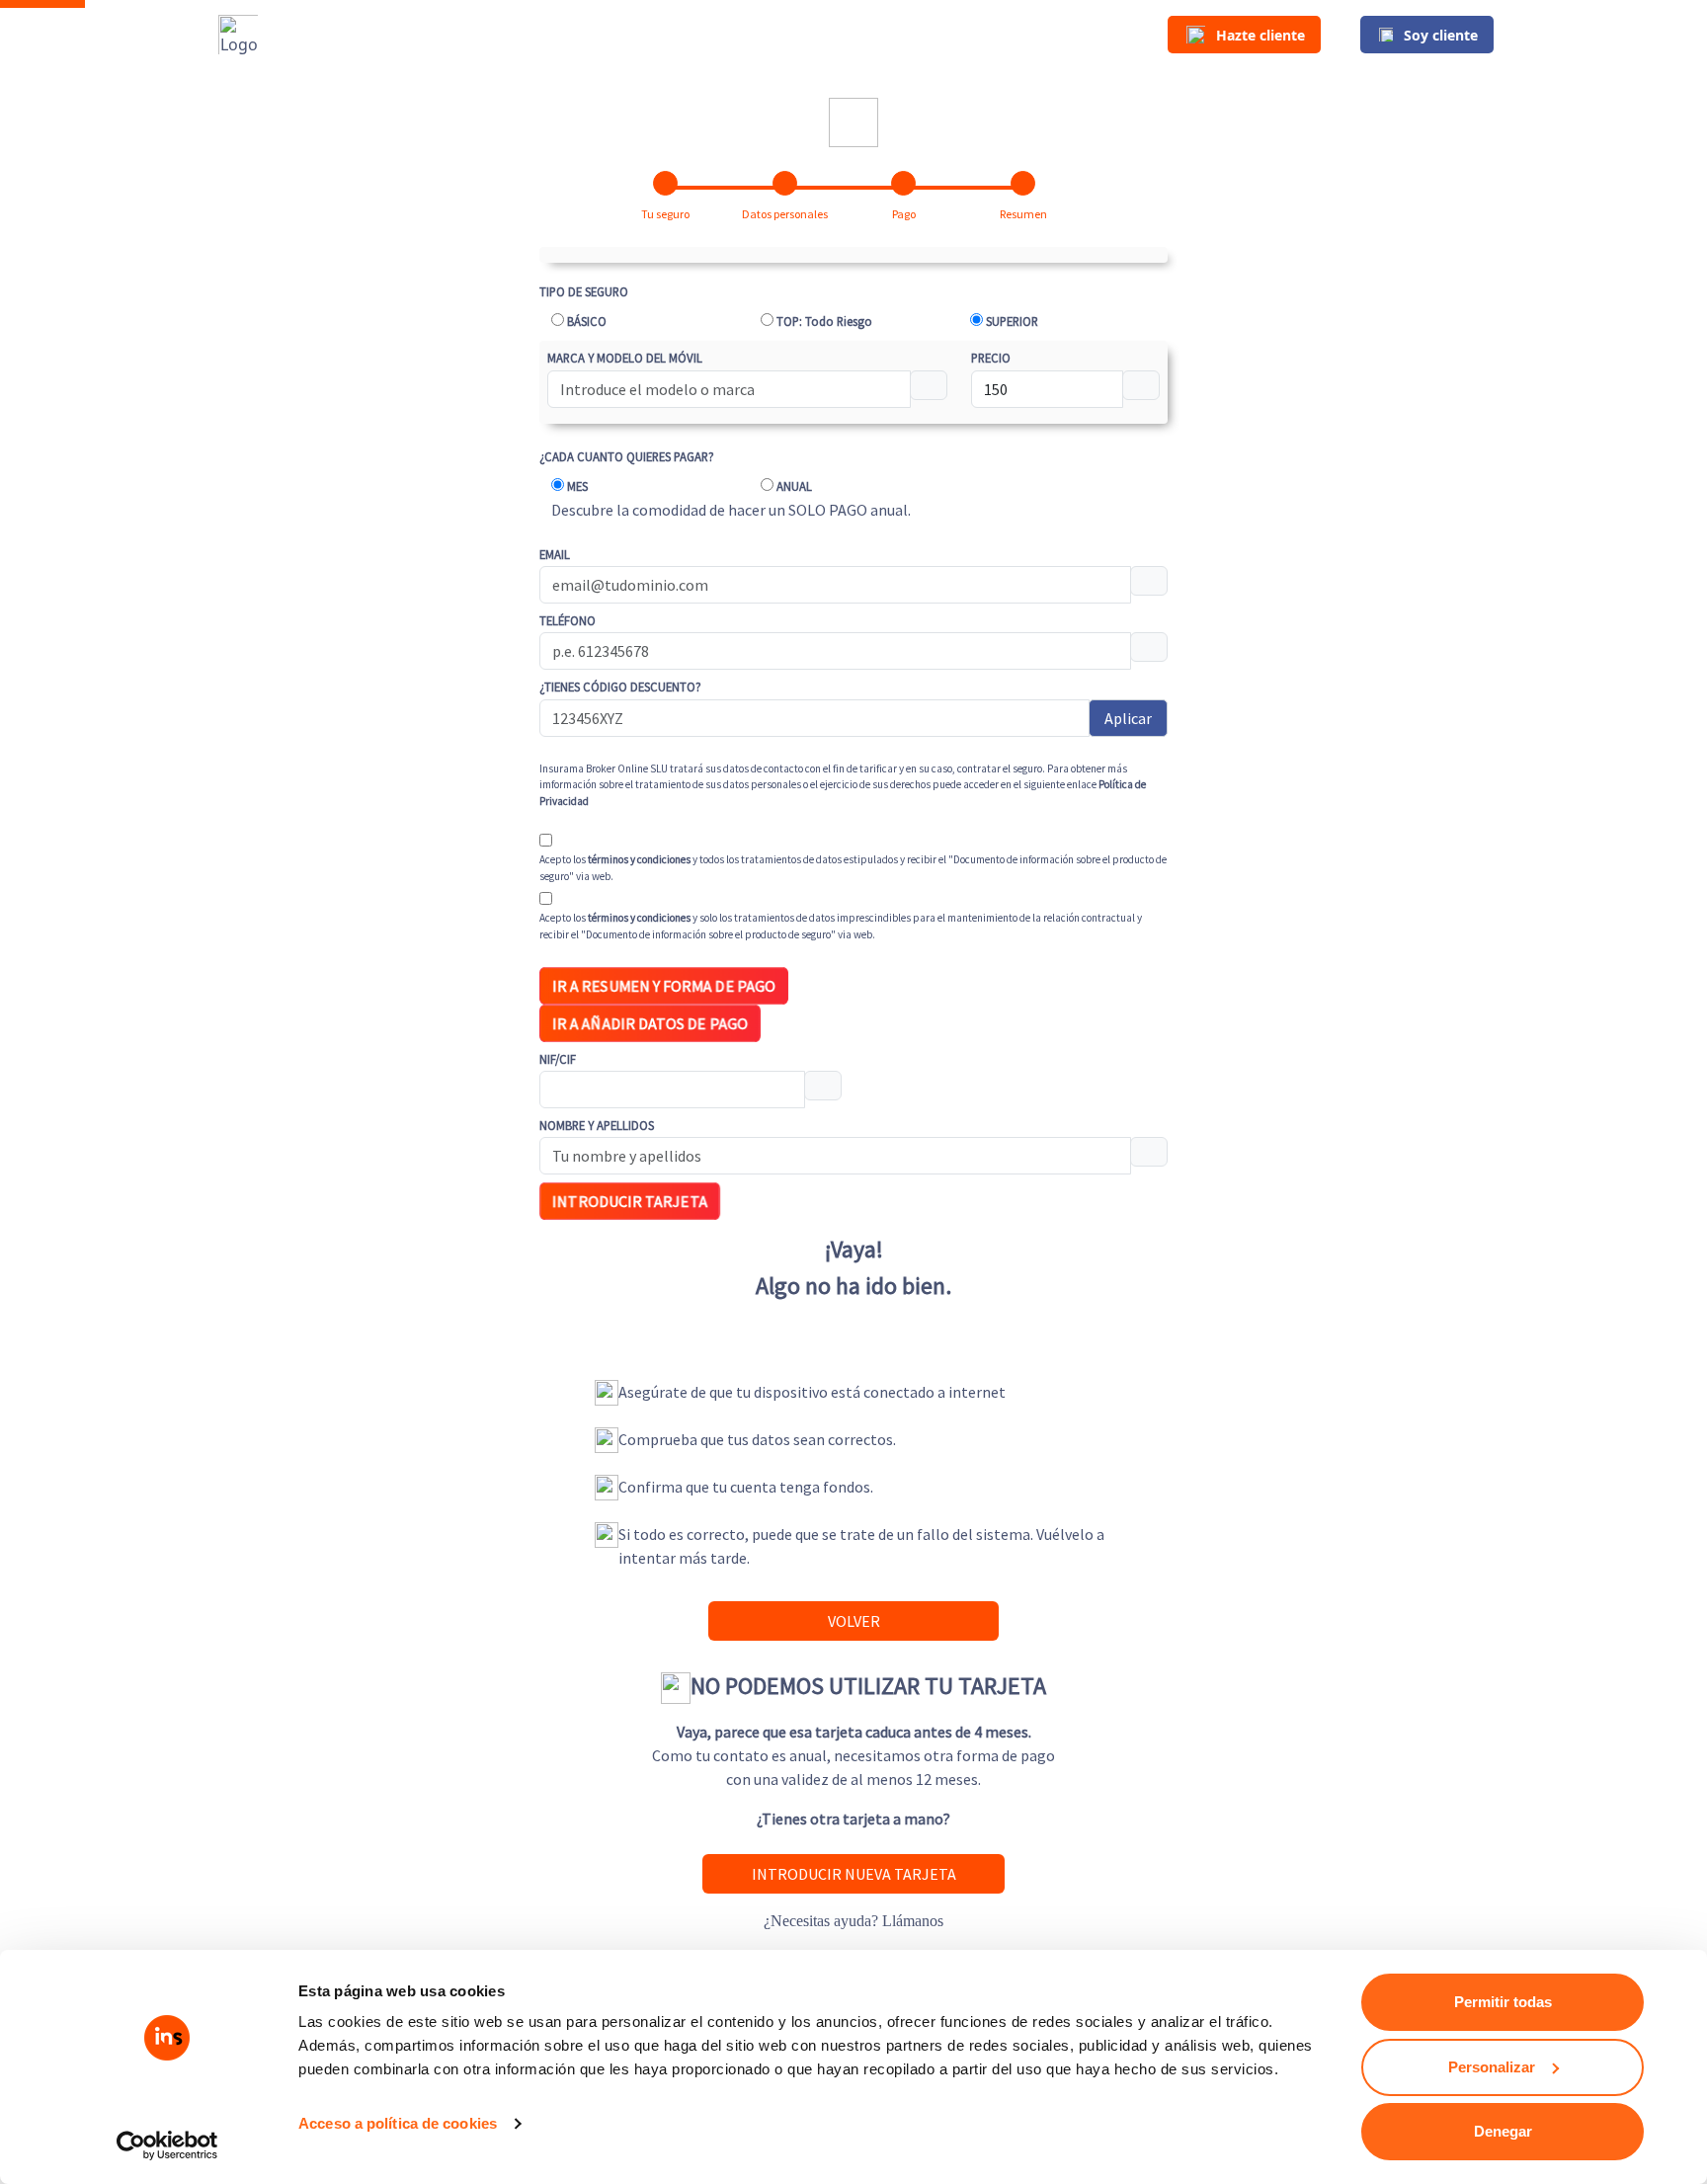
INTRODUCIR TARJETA (630, 1202)
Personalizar (1492, 2067)
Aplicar (1128, 718)
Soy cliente (1441, 35)
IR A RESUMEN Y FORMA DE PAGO (663, 986)
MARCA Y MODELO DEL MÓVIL (625, 358)
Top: (824, 321)
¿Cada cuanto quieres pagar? (627, 456)
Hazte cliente (1260, 35)
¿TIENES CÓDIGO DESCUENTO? (620, 687)
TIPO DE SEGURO (584, 291)
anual (794, 486)
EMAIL (555, 554)
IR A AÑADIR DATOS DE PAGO (650, 1024)
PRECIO (991, 358)
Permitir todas (1503, 2002)
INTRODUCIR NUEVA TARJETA (854, 1874)
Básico (587, 321)
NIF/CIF (558, 1059)
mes (577, 486)
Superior (1012, 321)
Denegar (1503, 2131)
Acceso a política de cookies (398, 2123)
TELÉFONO (568, 620)
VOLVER (854, 1621)
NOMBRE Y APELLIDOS (597, 1125)
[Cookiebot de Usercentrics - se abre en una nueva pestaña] (167, 2145)
